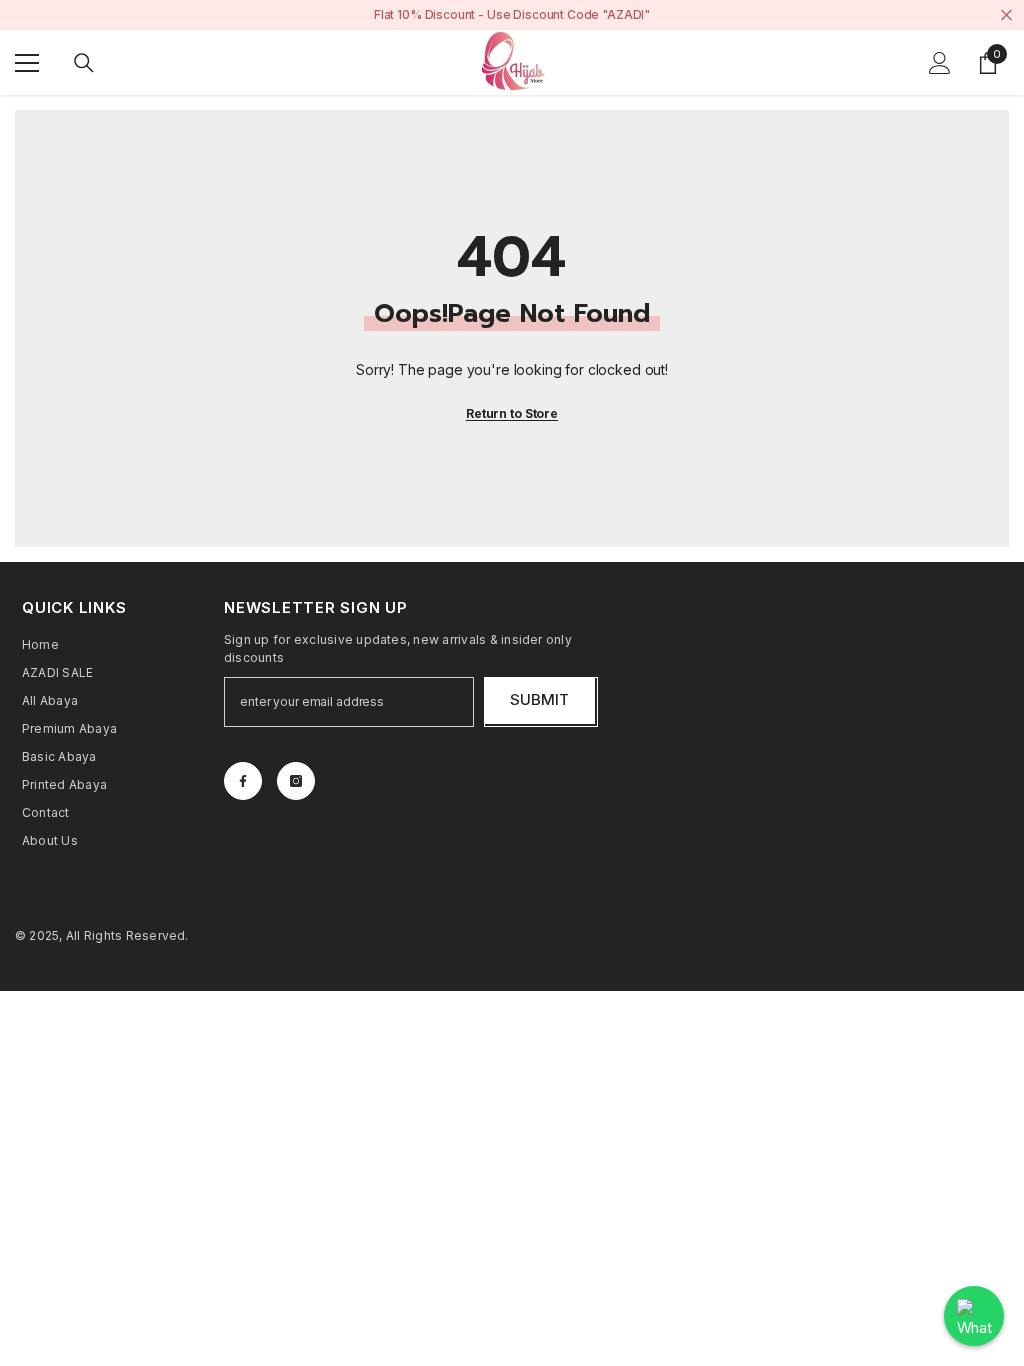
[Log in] (940, 63)
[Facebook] (243, 781)
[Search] (84, 63)
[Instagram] (296, 781)
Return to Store (512, 413)
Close (1006, 15)
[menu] (27, 63)
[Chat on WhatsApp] (974, 1316)
